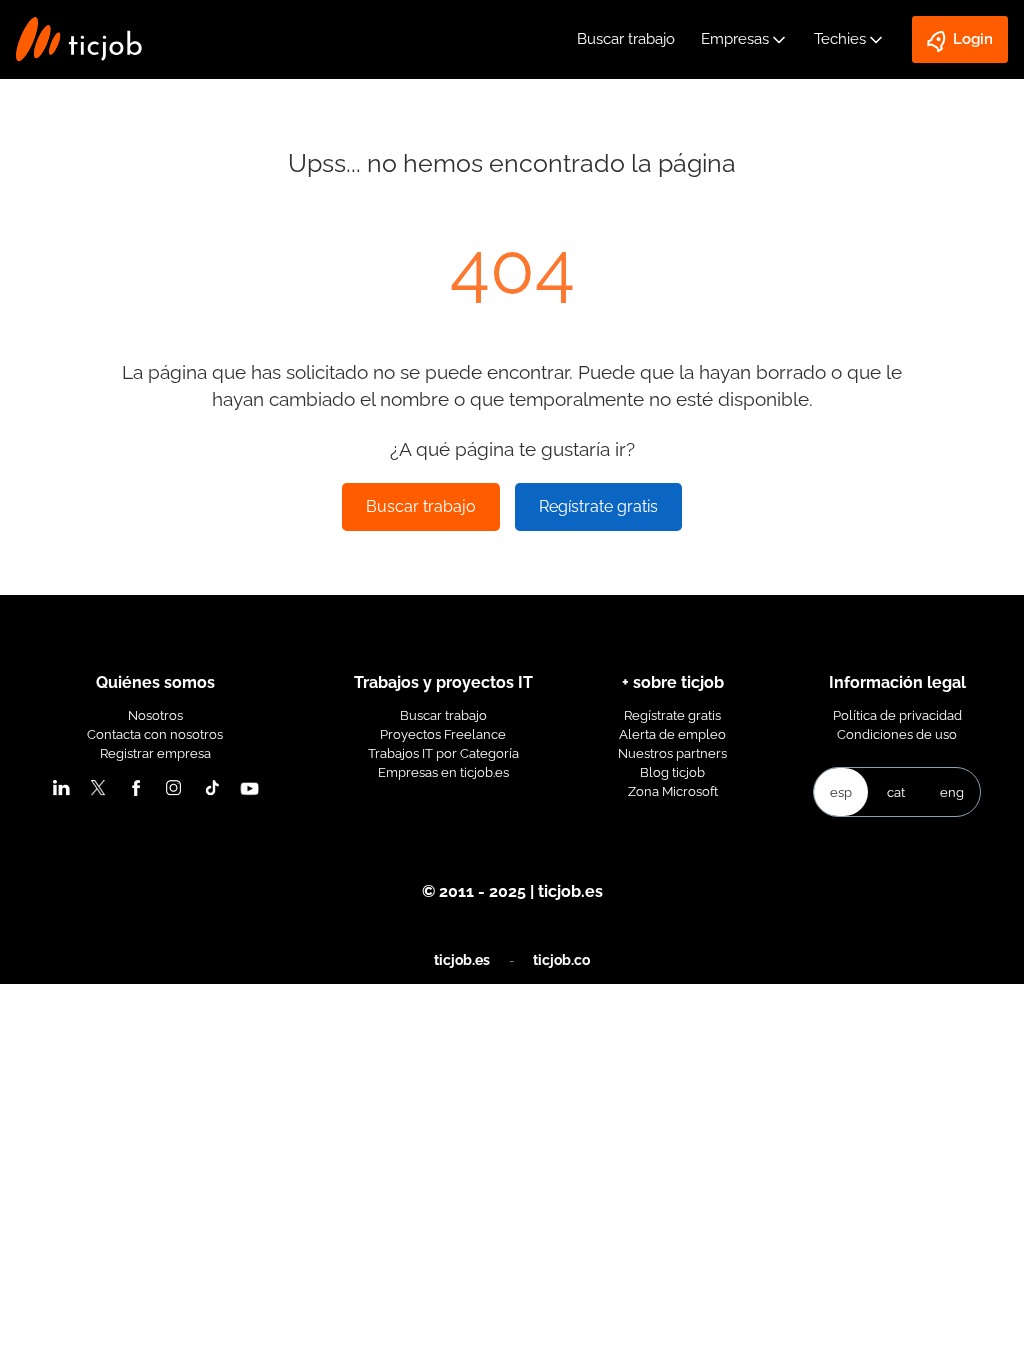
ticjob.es (462, 960)
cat (896, 792)
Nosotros (155, 715)
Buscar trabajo (626, 39)
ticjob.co (561, 960)
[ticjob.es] (79, 39)
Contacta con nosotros (155, 734)
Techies (840, 39)
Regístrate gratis (598, 506)
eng (952, 792)
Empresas (735, 39)
